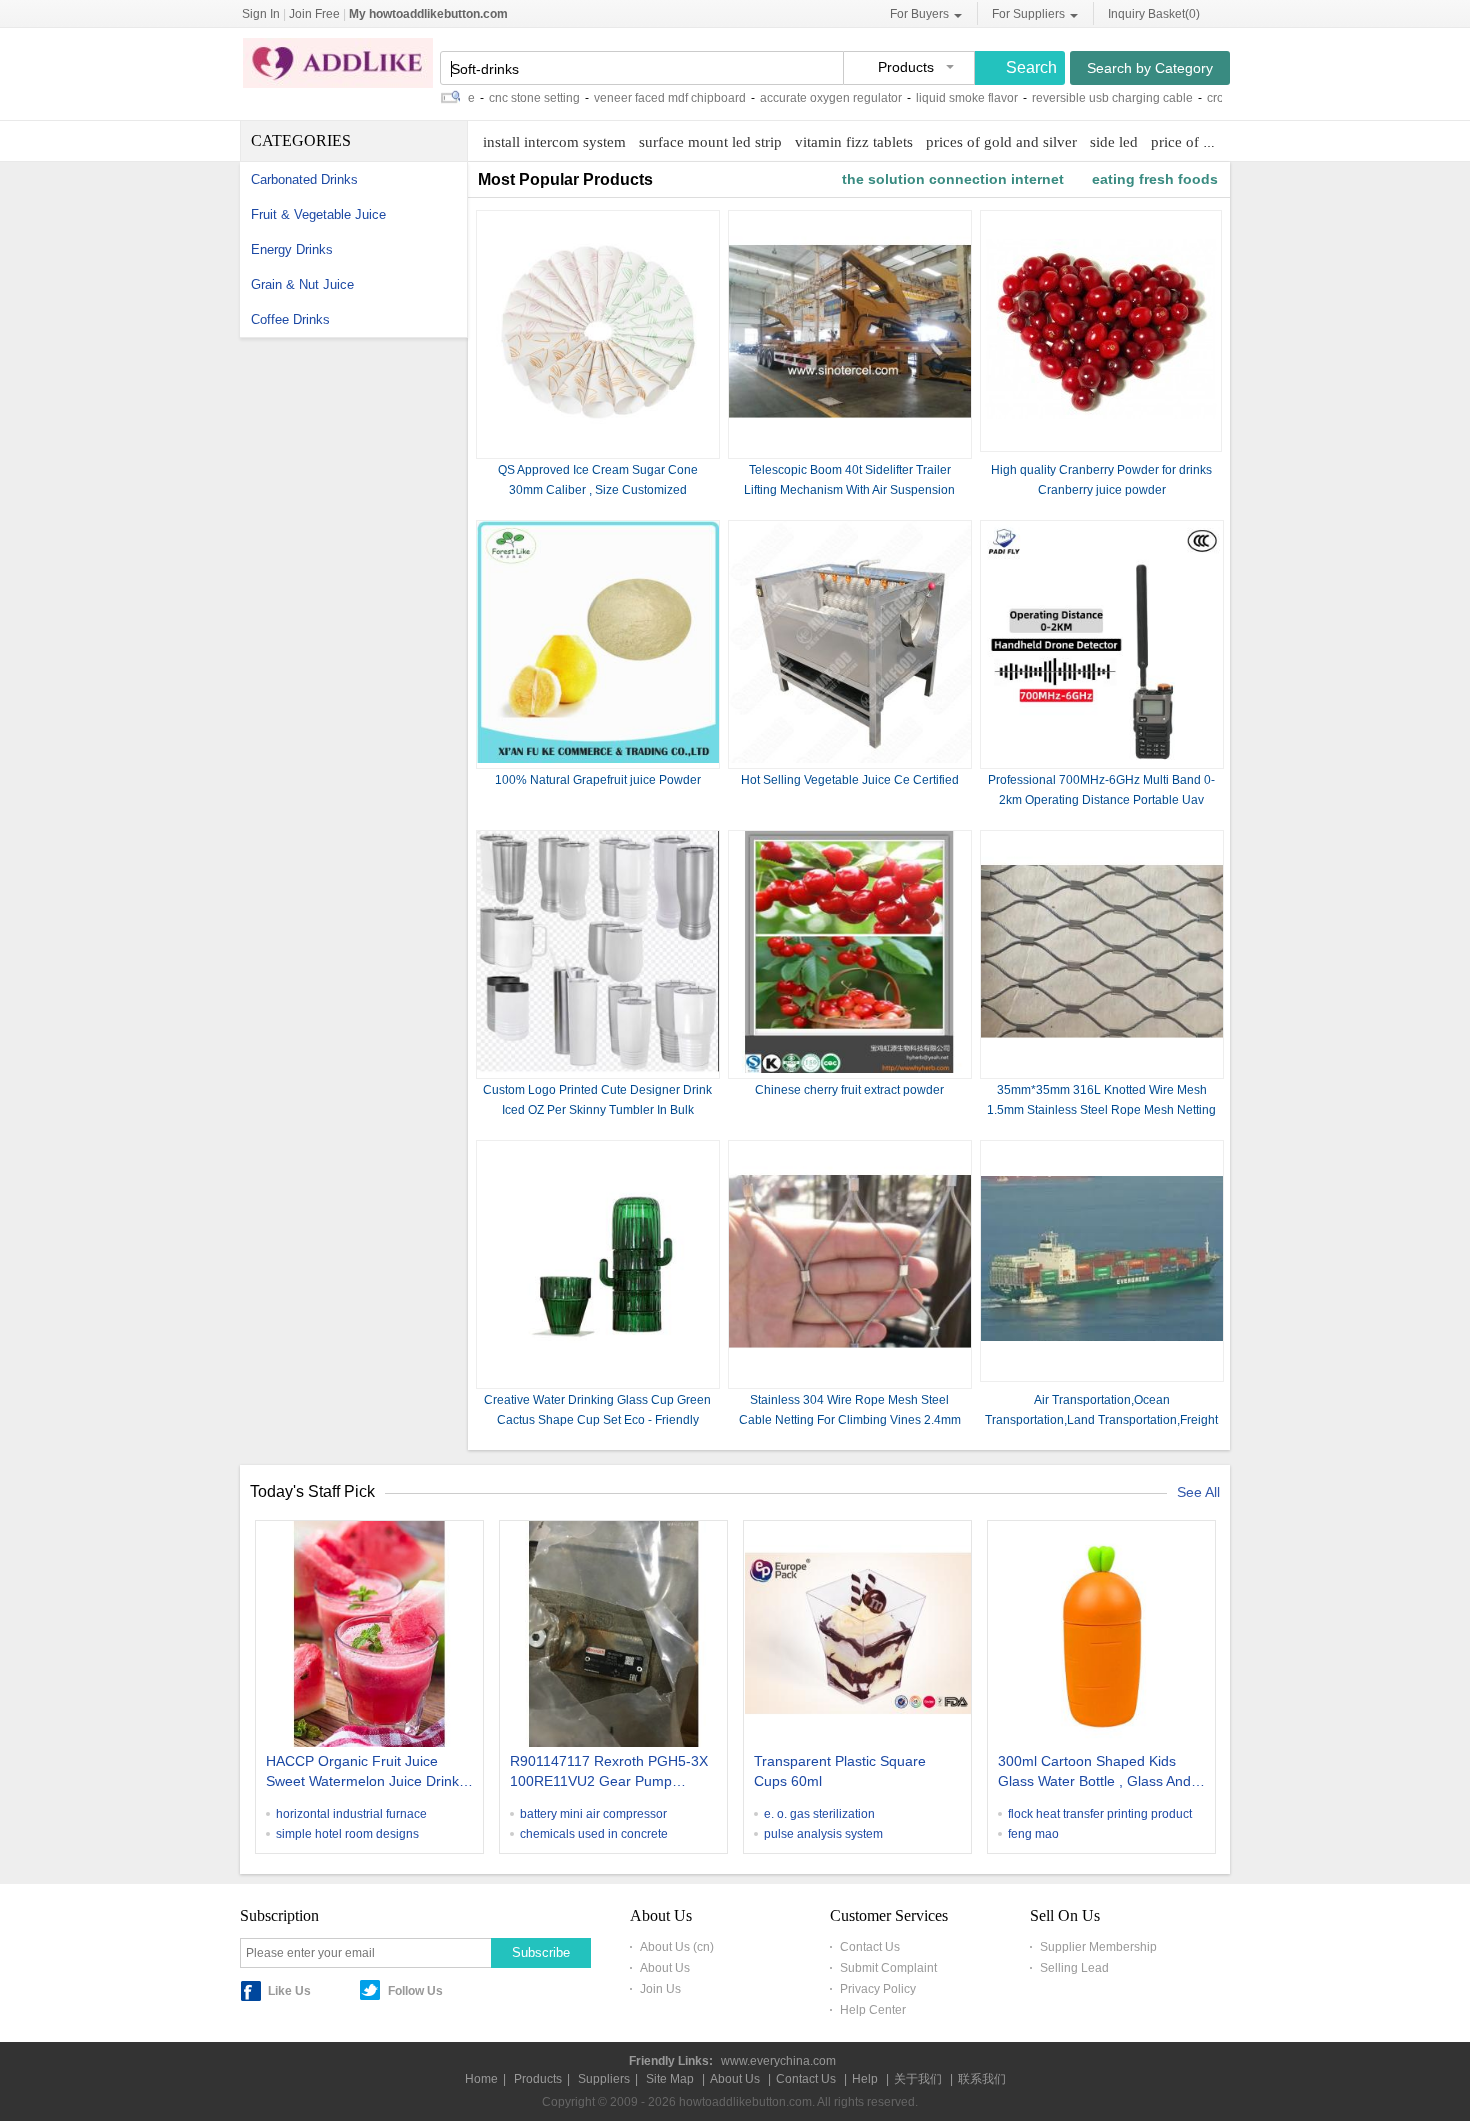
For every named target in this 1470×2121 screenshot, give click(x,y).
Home (481, 2079)
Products (538, 2079)
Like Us (289, 1991)
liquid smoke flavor (929, 98)
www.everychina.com (778, 2061)
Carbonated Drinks (304, 179)
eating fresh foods (1155, 179)
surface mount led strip (710, 142)
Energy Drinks (292, 249)
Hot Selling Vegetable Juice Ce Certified (850, 780)
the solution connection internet (953, 179)
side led (1114, 142)
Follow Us (415, 1991)
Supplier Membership (1098, 1947)
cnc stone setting (496, 98)
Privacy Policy (878, 1989)
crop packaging (1211, 98)
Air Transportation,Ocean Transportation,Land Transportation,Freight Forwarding (1101, 1420)
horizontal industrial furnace (351, 1814)
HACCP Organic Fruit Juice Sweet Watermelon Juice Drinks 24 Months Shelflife (366, 1773)
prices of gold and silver (1001, 142)
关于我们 (918, 2079)
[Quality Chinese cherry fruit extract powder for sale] (850, 1069)
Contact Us (870, 1947)
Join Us (660, 1989)
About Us (665, 1968)
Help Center (873, 2010)
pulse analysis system (823, 1834)
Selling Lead (1074, 1968)
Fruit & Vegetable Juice (318, 214)
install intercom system (554, 142)
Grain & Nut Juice (302, 284)
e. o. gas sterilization (819, 1814)
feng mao (1033, 1834)
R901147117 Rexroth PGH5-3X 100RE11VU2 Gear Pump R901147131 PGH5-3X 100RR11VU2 (609, 1773)
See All (1198, 1492)
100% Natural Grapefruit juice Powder (598, 780)
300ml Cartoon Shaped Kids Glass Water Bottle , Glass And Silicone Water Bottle (1094, 1773)
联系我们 (982, 2079)
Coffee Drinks (290, 319)
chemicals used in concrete (594, 1834)
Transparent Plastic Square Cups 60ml (840, 1771)
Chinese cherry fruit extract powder (849, 1090)
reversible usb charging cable (1074, 98)
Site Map (670, 2079)
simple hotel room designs (347, 1834)
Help (865, 2079)
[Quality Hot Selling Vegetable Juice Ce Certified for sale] (850, 759)
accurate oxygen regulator (793, 98)
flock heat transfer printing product (1100, 1814)
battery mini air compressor (593, 1814)
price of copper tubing (1220, 142)
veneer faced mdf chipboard (632, 98)
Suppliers (604, 2079)
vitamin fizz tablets (854, 142)
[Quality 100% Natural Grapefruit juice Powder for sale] (598, 759)
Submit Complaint (888, 1968)
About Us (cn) (677, 1947)
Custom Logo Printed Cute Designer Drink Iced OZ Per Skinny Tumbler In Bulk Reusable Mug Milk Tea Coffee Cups (597, 1110)
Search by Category (1150, 68)
